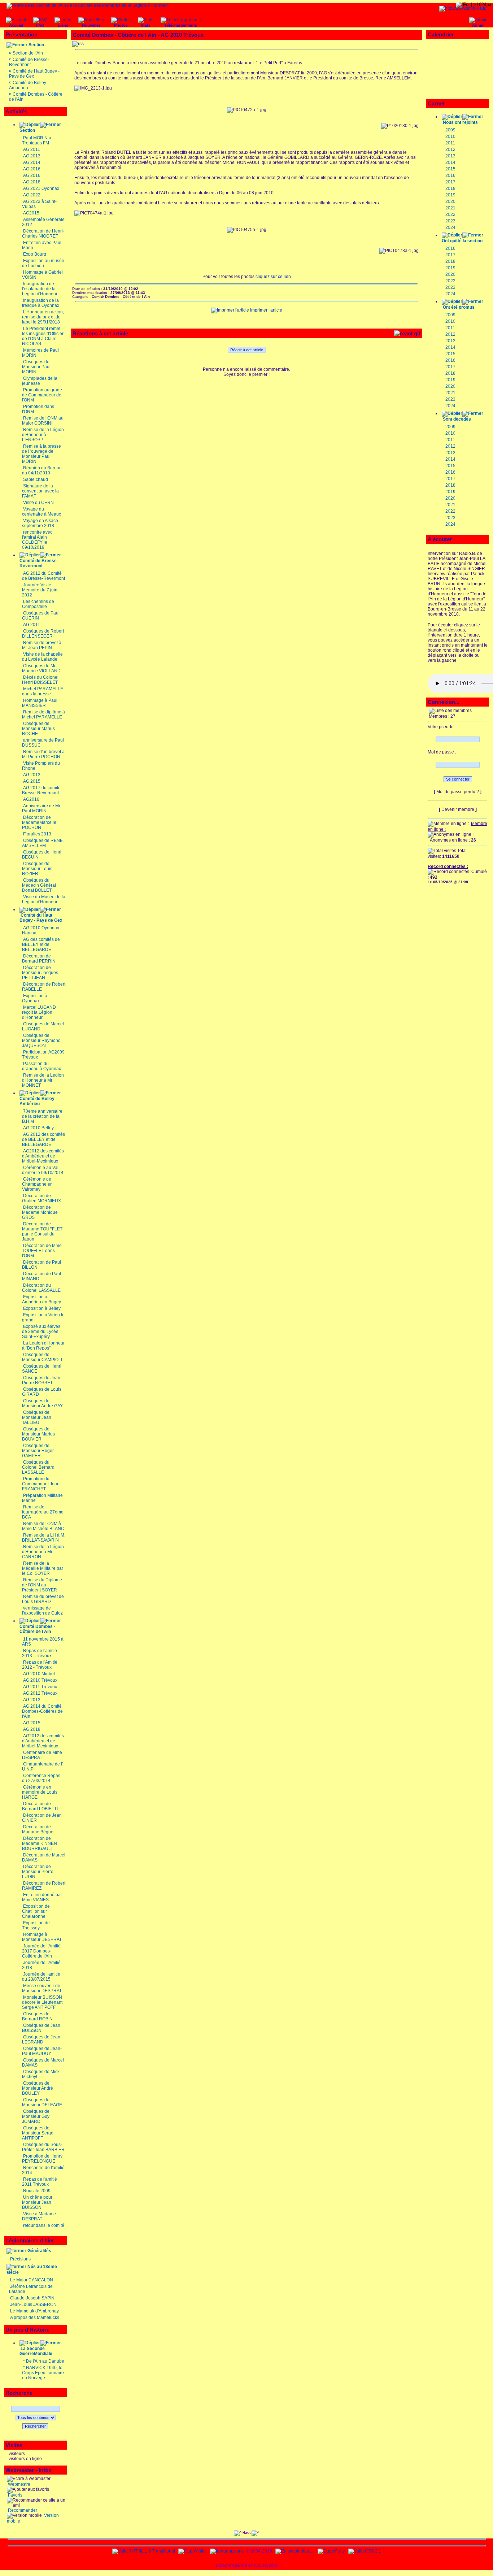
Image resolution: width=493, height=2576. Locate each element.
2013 (450, 156)
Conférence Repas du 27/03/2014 (41, 1778)
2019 (450, 195)
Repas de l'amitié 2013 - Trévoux (40, 1653)
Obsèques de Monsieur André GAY (42, 1403)
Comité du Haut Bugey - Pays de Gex (41, 918)
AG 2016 (32, 169)
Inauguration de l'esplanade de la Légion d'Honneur (40, 289)
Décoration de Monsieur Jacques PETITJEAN (40, 973)
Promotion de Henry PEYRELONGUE (42, 2159)
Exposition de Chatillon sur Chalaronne (36, 1911)
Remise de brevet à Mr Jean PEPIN (42, 645)
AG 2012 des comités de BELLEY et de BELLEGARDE (43, 1139)
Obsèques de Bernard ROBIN (37, 2016)
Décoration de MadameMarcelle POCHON (39, 822)
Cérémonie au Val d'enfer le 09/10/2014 (43, 1170)
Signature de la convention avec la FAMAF (40, 491)
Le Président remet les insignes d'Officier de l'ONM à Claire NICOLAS (43, 336)
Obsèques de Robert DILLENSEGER (43, 634)
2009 (450, 130)
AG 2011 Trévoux (40, 1687)
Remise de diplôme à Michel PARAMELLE (43, 714)
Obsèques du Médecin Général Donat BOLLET (39, 885)
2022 (450, 214)
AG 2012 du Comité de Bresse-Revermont (43, 576)
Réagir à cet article (247, 350)
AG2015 (31, 213)
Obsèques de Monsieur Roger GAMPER (38, 1451)
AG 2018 (32, 182)
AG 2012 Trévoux (40, 1693)
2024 (450, 227)
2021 (450, 208)
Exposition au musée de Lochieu (43, 263)
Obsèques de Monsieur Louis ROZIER (37, 869)
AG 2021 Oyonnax (41, 188)
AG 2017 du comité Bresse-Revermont (41, 790)
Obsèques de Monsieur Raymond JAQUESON (41, 1041)
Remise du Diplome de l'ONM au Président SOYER (42, 1585)
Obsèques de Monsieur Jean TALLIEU (37, 1417)
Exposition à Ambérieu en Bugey (42, 1299)
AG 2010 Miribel (39, 1674)
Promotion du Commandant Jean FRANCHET (41, 1484)
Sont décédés (457, 419)
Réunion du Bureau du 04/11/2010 (42, 470)
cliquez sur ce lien (273, 277)
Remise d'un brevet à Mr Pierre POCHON (43, 754)
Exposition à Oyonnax (35, 998)
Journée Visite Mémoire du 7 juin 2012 (40, 590)
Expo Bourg (35, 254)
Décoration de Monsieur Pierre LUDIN (38, 1872)
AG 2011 (32, 149)
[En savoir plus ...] (295, 2551)
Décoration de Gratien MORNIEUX (42, 1198)
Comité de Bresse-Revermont (29, 62)
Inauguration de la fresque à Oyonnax (41, 303)
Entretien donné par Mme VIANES (42, 1897)
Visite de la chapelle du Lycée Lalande (42, 657)
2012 (450, 149)
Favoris (15, 2495)
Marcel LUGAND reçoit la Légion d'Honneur (39, 1012)
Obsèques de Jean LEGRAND (41, 2039)
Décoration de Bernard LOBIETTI (40, 1806)
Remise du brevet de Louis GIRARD (43, 1599)
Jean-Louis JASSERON (33, 2305)
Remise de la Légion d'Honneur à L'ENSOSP (43, 435)
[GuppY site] (192, 2551)
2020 (450, 201)
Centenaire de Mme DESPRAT (42, 1755)
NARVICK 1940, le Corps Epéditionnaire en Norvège (43, 2373)
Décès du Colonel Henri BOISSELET (40, 680)
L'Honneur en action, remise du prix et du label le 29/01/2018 (43, 317)
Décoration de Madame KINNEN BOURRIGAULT (40, 1843)
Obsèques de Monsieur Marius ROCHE (38, 729)
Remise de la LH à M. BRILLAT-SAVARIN (44, 1538)
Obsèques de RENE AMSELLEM (42, 843)
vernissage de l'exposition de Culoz (42, 1611)
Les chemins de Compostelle (38, 604)
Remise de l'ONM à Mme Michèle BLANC (43, 1526)
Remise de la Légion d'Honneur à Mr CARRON (43, 1552)
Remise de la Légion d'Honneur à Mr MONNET (43, 1080)
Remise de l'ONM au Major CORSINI (43, 421)
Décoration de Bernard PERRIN (39, 959)
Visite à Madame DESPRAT (39, 2216)
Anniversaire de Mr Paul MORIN (41, 808)
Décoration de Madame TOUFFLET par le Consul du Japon (42, 1231)
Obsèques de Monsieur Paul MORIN (36, 367)
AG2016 (31, 799)
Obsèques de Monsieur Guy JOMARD (36, 2116)
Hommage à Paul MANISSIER (40, 703)
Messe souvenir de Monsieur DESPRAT (42, 1988)
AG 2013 (32, 156)
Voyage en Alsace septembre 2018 (40, 523)
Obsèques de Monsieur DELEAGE (42, 2102)
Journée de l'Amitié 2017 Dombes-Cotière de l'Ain (41, 1951)
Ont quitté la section (462, 241)
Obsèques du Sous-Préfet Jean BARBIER (43, 2147)
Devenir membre (458, 809)
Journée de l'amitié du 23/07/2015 (41, 1977)
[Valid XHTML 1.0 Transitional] (144, 2551)
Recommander (22, 2510)
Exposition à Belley (42, 1308)
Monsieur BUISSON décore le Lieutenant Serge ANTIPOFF (42, 2002)
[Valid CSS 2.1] (364, 2551)
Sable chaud (36, 479)
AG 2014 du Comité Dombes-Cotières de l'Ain (42, 1711)
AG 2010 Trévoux (40, 1680)
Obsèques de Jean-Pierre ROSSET (42, 1380)
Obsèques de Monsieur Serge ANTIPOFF (38, 2133)
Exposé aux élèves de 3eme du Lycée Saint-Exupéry (41, 1332)
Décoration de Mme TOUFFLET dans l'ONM (42, 1251)
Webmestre (19, 2484)
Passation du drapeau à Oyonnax (42, 1066)
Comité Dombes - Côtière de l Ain (37, 1629)
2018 (450, 188)
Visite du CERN (38, 503)
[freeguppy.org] (227, 2551)
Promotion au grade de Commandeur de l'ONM (42, 395)
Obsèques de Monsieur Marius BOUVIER (38, 1434)
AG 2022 (32, 195)
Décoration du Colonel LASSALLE (41, 1288)
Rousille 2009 (37, 2191)
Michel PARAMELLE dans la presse (43, 691)
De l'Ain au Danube (45, 2361)
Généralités (39, 2251)
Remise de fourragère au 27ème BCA (43, 1512)
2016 (450, 175)
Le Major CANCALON (32, 2280)
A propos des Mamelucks (35, 2317)
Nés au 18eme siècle (32, 2269)
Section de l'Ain (28, 53)
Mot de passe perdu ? (458, 792)
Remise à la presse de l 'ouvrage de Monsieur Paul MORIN (42, 454)
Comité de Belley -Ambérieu (38, 1101)
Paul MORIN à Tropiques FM (37, 140)
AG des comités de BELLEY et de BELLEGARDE (41, 944)
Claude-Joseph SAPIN (32, 2298)
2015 (450, 169)
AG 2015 (32, 781)
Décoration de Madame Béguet (38, 1829)
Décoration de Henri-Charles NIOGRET (43, 234)
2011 (450, 143)
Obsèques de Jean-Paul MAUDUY (42, 2051)
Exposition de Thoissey (36, 1925)
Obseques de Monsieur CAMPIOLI (42, 1357)
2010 (450, 136)
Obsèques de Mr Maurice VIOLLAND (41, 668)
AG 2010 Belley (38, 1128)
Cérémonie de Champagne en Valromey (37, 1184)
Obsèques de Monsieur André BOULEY (38, 2088)
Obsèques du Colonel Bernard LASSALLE (38, 1467)
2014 (450, 162)
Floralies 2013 (37, 834)
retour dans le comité (44, 2225)
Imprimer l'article (266, 310)
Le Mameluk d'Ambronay (34, 2311)
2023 (450, 221)
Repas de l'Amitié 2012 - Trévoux (40, 1665)
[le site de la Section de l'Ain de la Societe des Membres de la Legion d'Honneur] (87, 5)
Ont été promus (459, 307)
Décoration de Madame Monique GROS (40, 1212)
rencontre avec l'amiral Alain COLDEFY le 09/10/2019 (37, 540)
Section (36, 45)
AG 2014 (32, 162)
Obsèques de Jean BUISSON (41, 2028)
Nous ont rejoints (460, 122)
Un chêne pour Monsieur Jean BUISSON (37, 2202)
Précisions (20, 2259)
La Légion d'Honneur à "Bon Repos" (43, 1346)
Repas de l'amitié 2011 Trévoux (40, 2182)
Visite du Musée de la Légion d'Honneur (44, 899)
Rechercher (35, 2426)
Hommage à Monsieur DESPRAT (42, 1937)
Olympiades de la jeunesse (40, 381)
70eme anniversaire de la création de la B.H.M (42, 1116)
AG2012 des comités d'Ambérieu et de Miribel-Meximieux (43, 1156)
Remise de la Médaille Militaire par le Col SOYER (43, 1568)
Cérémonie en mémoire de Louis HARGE (40, 1792)
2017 (450, 182)
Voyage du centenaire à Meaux (42, 512)
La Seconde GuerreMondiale (36, 2351)
